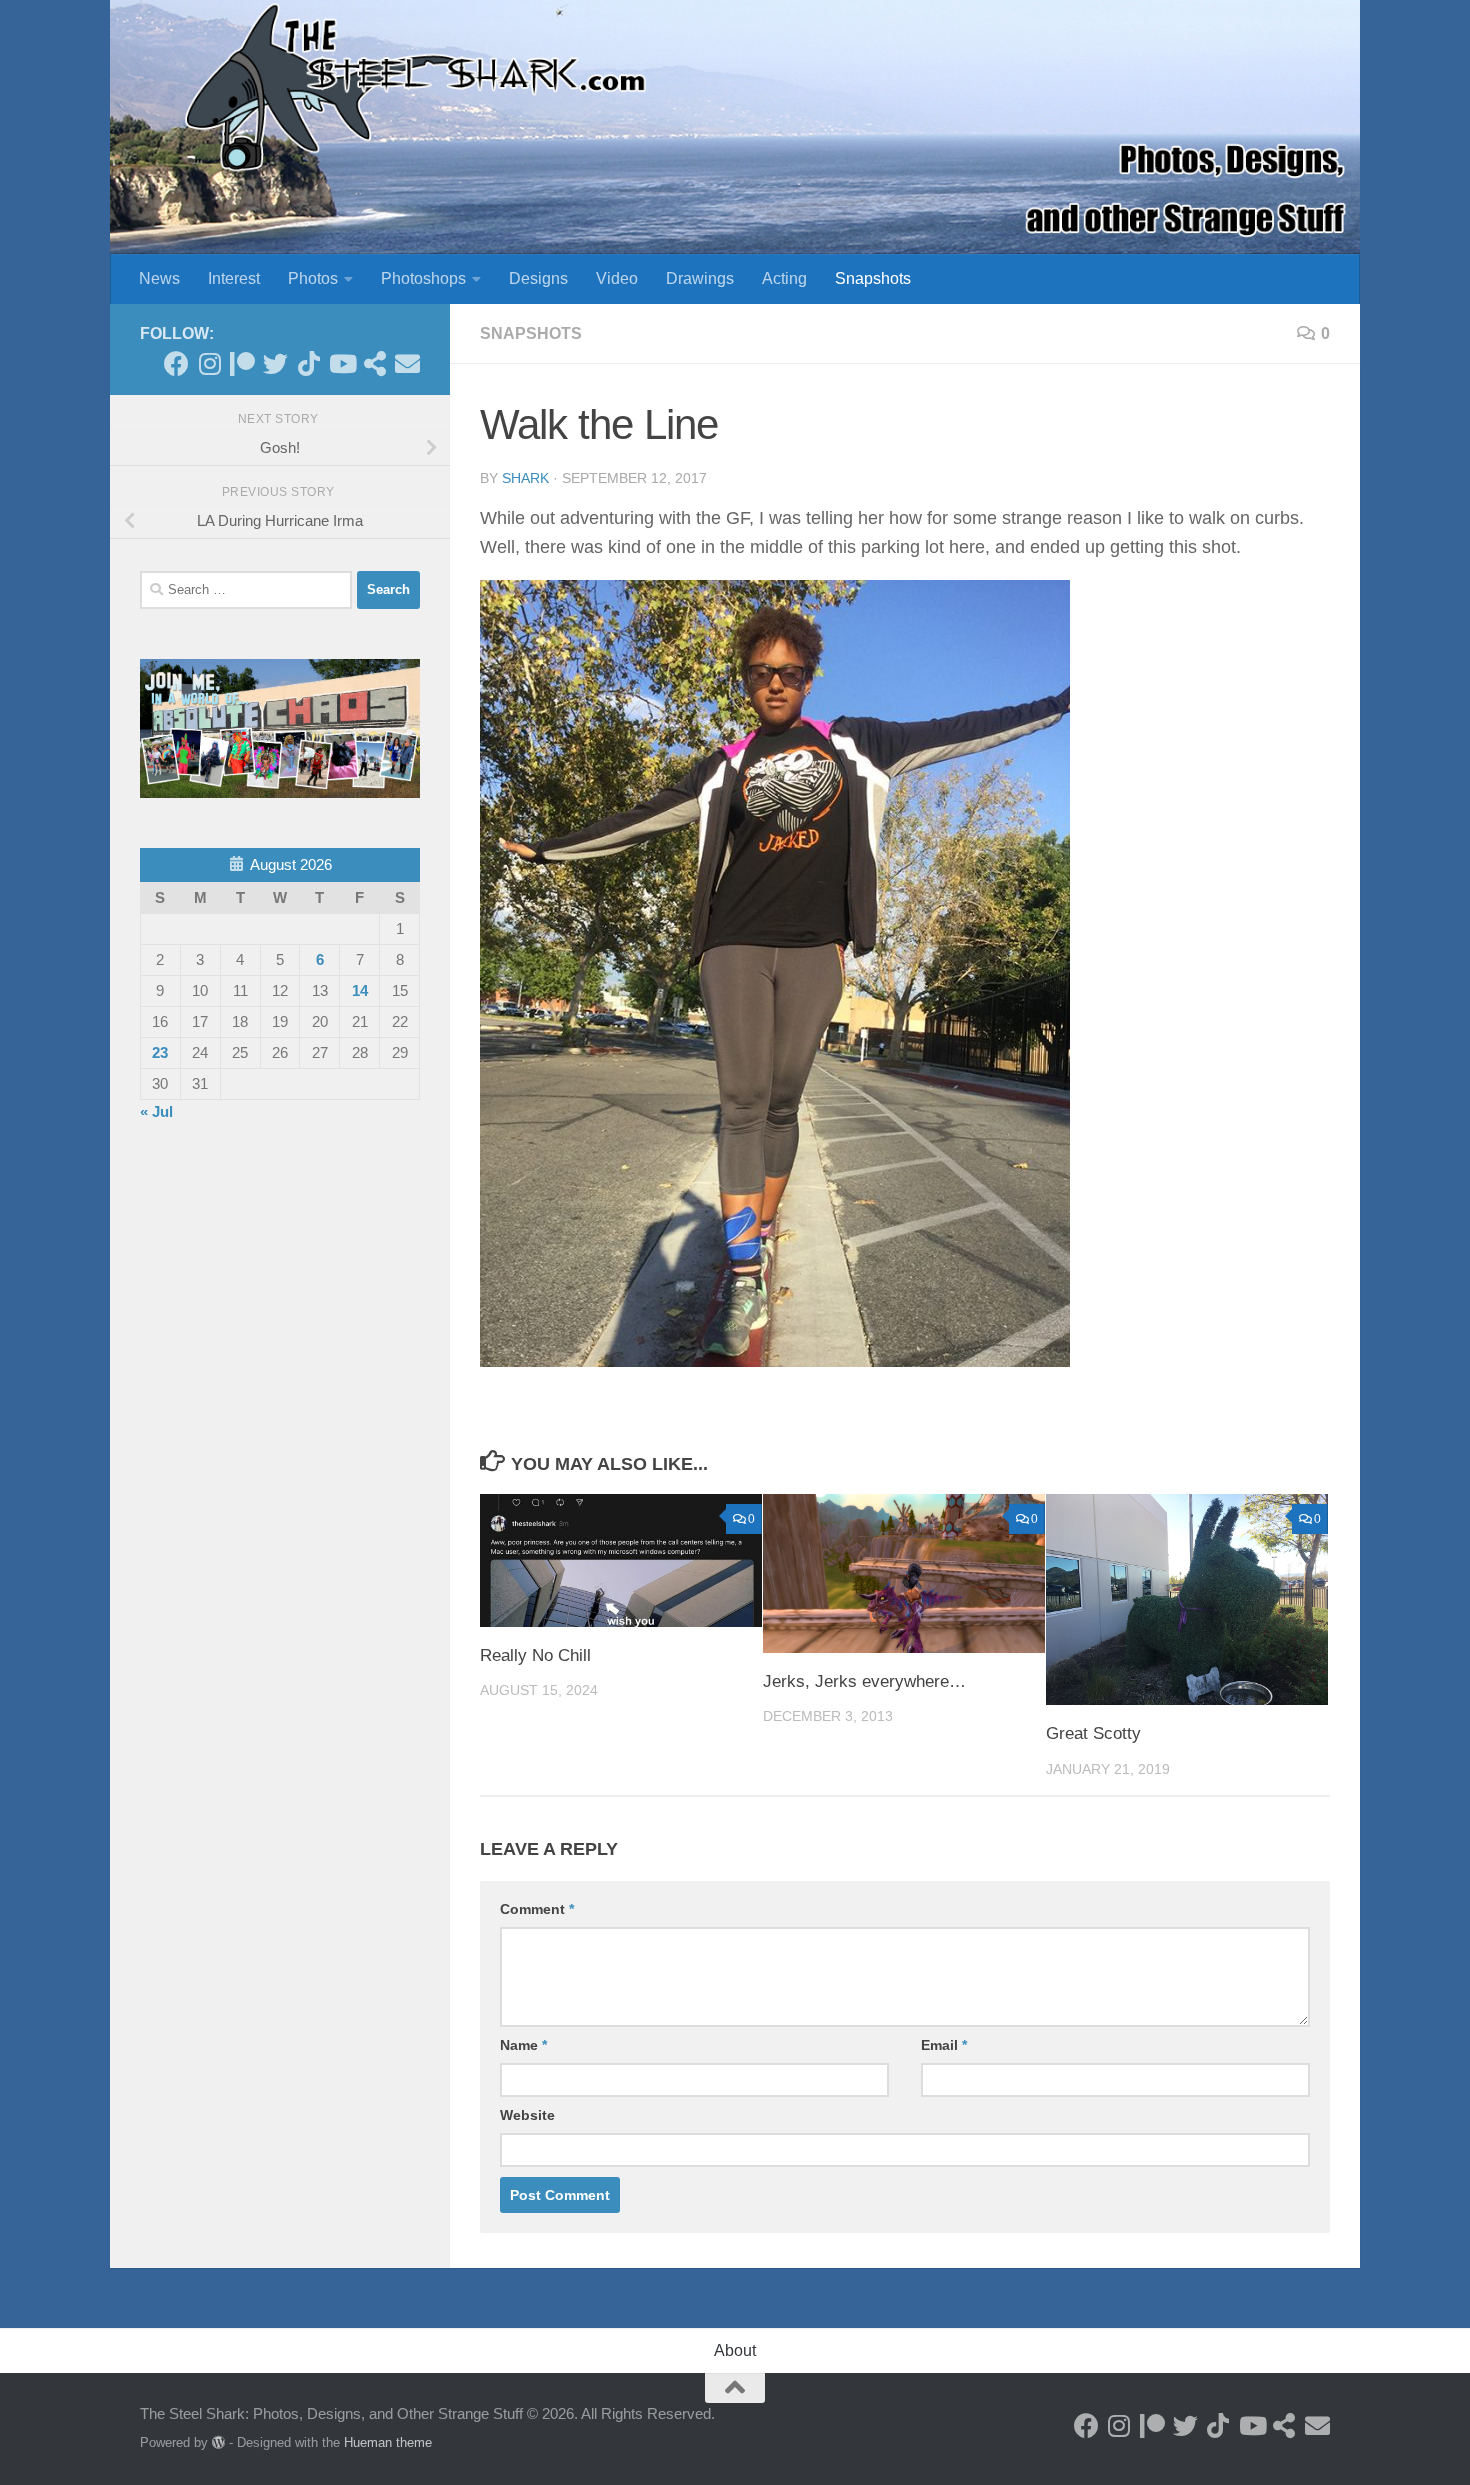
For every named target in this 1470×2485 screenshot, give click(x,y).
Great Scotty (1093, 1733)
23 (160, 1052)
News (159, 278)
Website (527, 2115)
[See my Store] (374, 363)
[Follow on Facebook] (176, 363)
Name (523, 2045)
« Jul (156, 1111)
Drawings (700, 278)
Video (617, 278)
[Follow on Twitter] (275, 363)
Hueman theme (388, 2442)
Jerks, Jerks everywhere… (864, 1681)
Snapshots (873, 278)
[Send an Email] (407, 363)
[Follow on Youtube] (341, 363)
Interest (234, 278)
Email (944, 2045)
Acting (784, 278)
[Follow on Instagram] (209, 363)
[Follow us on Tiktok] (308, 363)
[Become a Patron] (242, 363)
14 (360, 990)
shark (525, 478)
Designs (538, 278)
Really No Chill (535, 1655)
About (735, 2350)
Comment (537, 1909)
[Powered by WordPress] (218, 2442)
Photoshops (423, 278)
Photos (313, 278)
